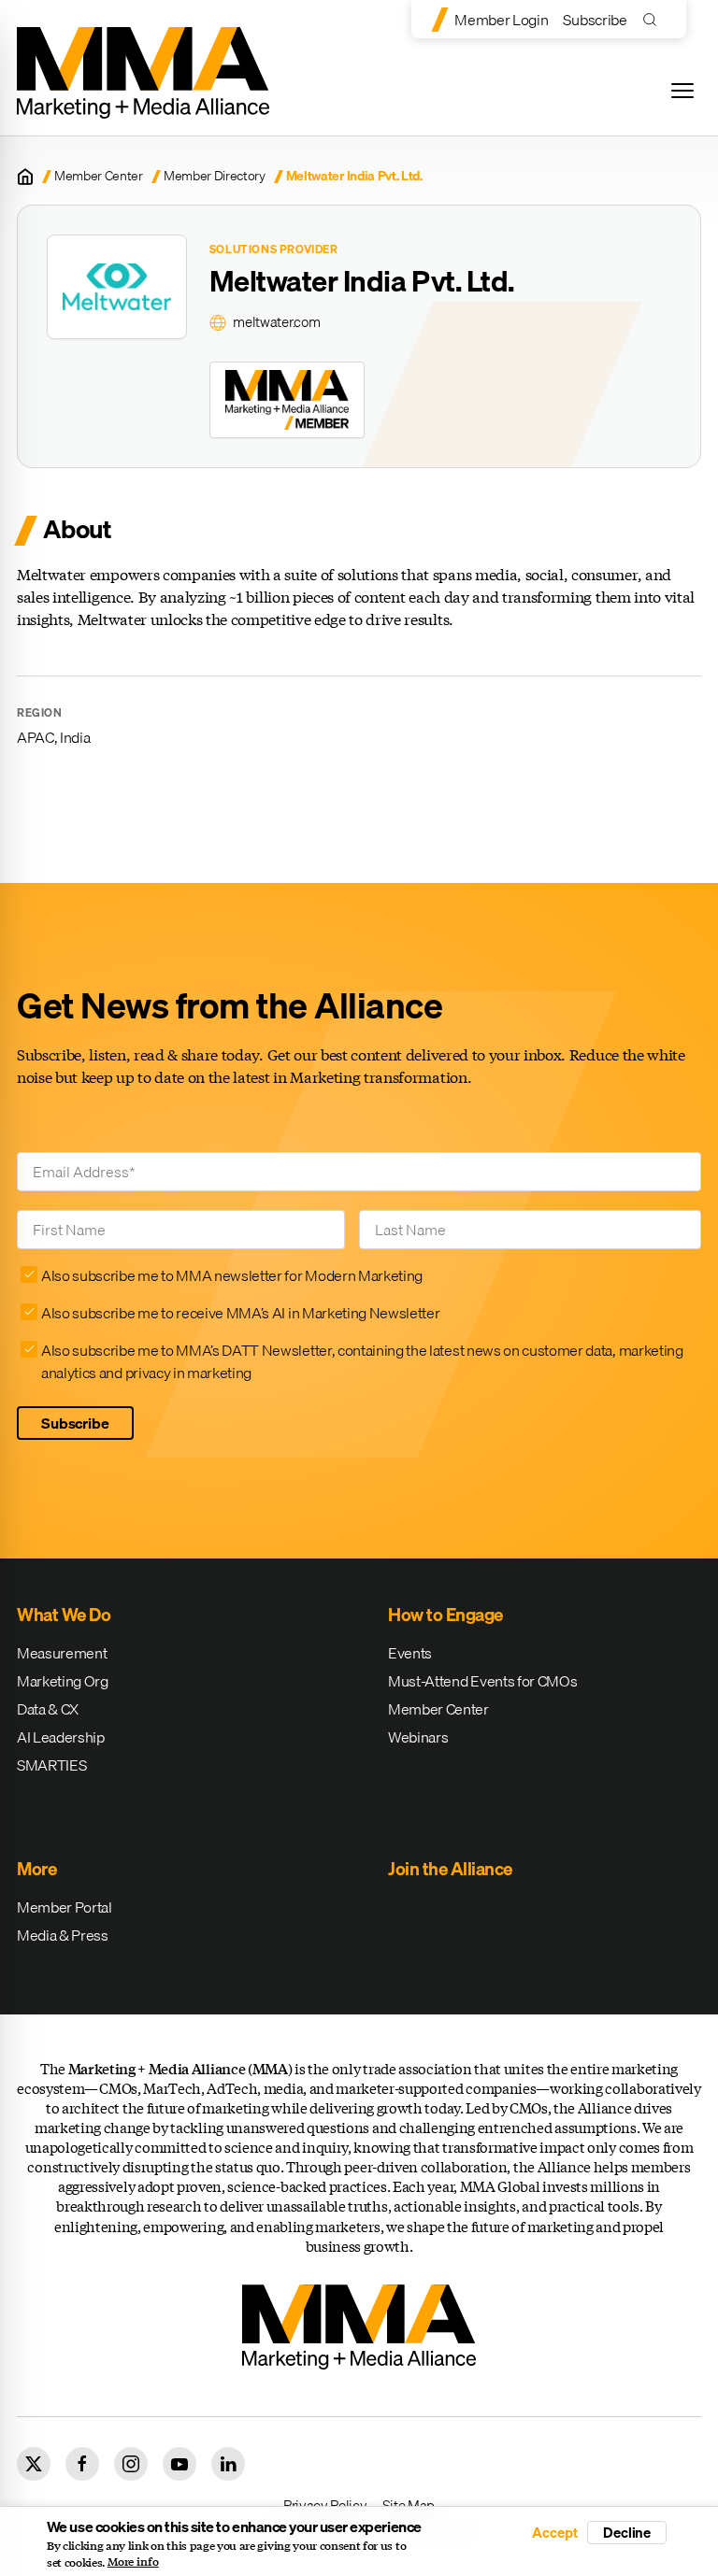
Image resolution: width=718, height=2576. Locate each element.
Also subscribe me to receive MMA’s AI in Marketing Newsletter (240, 1313)
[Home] (25, 177)
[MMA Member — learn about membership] (287, 400)
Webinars (418, 1737)
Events (410, 1653)
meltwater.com (276, 322)
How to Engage (445, 1615)
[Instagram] (131, 2464)
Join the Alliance (450, 1869)
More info (133, 2562)
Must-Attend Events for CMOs (482, 1681)
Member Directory (215, 176)
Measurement (62, 1653)
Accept (554, 2533)
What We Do (64, 1615)
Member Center (99, 176)
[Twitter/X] (34, 2464)
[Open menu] (682, 91)
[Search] (654, 19)
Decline (627, 2532)
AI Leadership (61, 1737)
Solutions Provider (274, 249)
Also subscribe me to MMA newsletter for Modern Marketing (232, 1275)
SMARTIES (51, 1765)
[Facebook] (82, 2464)
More (36, 1869)
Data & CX (48, 1709)
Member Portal (65, 1907)
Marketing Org (63, 1681)
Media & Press (63, 1935)
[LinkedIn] (228, 2464)
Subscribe (595, 20)
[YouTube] (179, 2464)
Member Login (501, 20)
